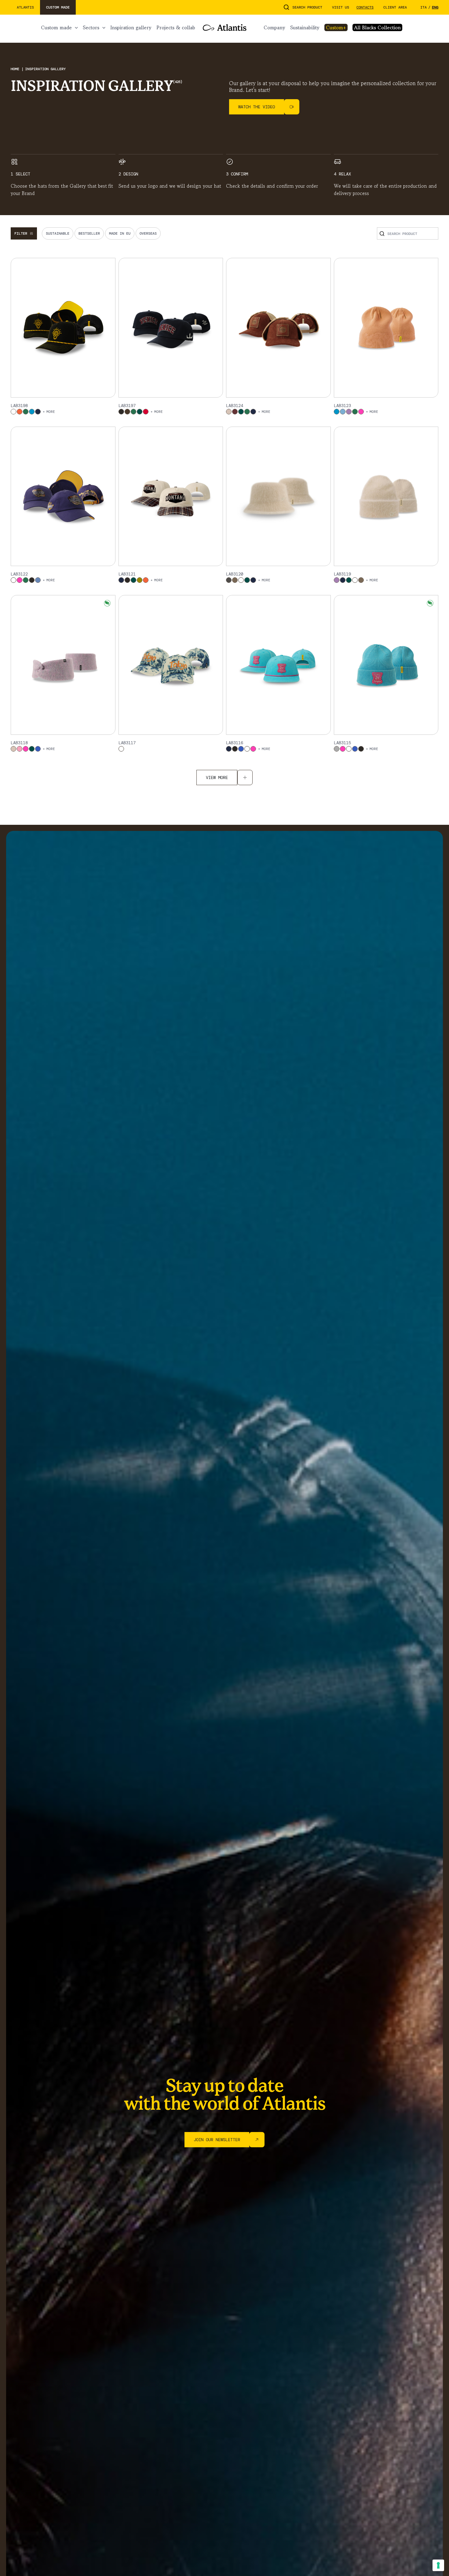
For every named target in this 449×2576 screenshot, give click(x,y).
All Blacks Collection (377, 27)
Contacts (365, 7)
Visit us (341, 7)
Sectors (91, 27)
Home (16, 69)
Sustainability (305, 27)
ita (423, 7)
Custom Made (56, 27)
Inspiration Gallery (131, 27)
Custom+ (336, 27)
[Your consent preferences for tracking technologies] (438, 2565)
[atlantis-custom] (225, 27)
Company (274, 27)
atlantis (25, 7)
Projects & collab (176, 27)
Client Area (395, 7)
